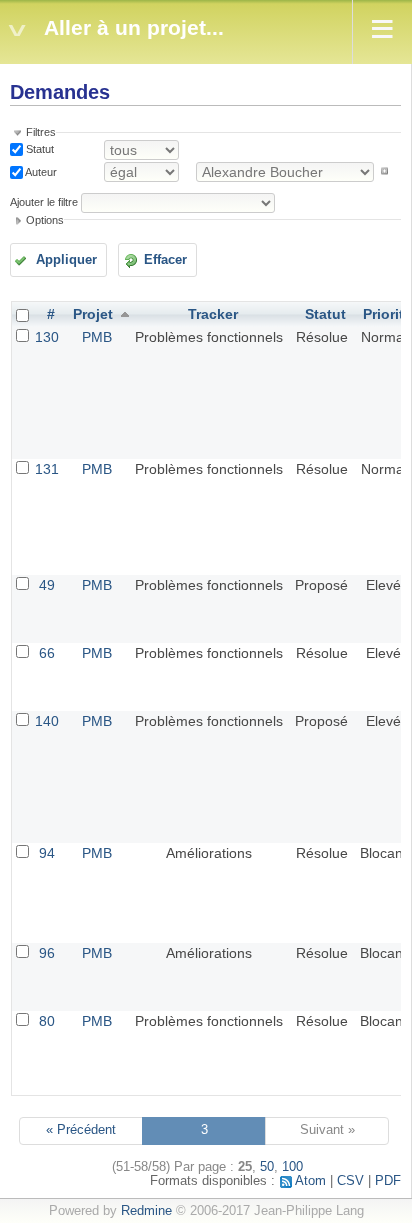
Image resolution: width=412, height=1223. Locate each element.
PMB (97, 337)
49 (47, 585)
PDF (388, 1181)
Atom (310, 1181)
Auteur (40, 171)
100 (292, 1167)
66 (47, 653)
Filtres (41, 132)
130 (47, 337)
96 (47, 953)
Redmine (146, 1211)
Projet (93, 314)
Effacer (165, 260)
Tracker (213, 314)
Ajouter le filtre (44, 202)
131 (47, 469)
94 (47, 853)
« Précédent (81, 1130)
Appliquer (66, 260)
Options (45, 220)
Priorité (387, 314)
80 (47, 1021)
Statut (38, 149)
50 (267, 1167)
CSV (350, 1181)
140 (47, 721)
